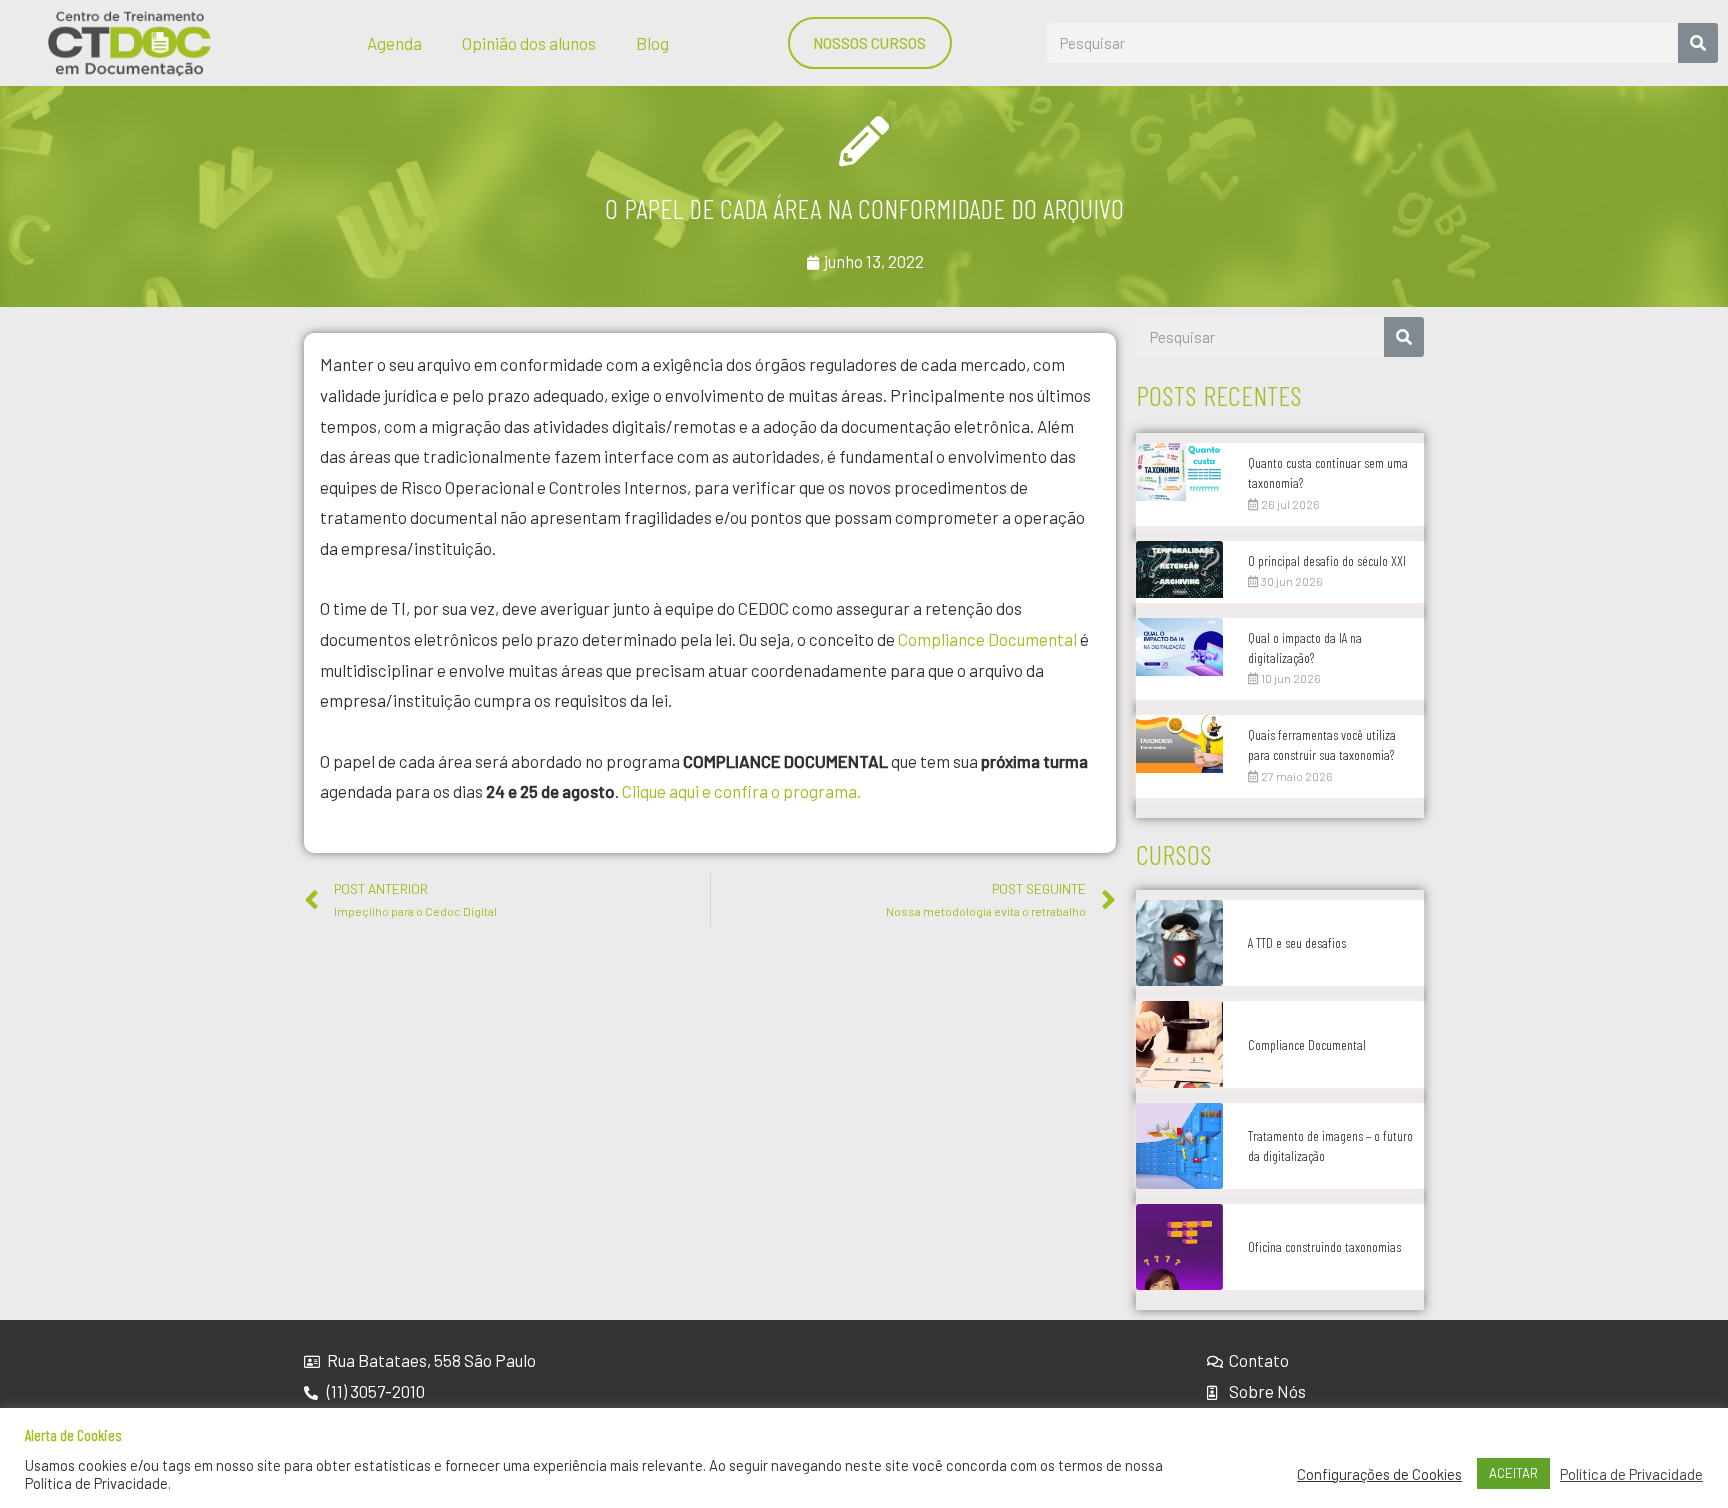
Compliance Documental (986, 639)
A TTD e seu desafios (1297, 942)
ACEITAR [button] (1513, 1473)
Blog (652, 43)
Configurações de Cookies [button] (1379, 1474)
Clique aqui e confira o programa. (741, 791)
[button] (870, 43)
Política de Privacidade (1631, 1474)
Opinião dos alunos (529, 43)
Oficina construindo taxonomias (1324, 1246)
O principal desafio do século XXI (1327, 560)
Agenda (394, 43)
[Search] (1698, 43)
